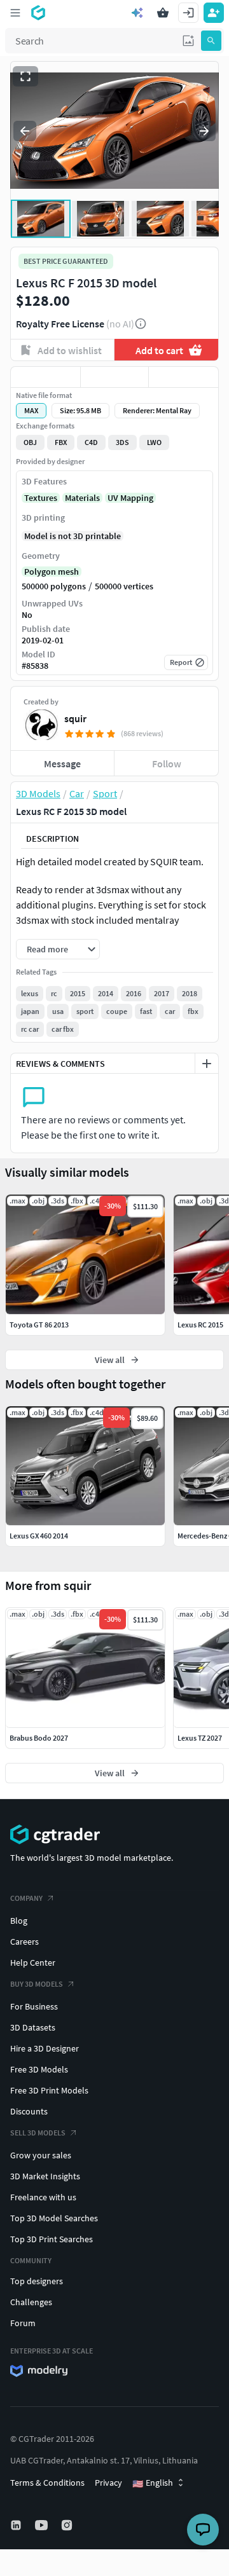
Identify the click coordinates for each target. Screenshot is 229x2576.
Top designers (37, 2281)
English (153, 2483)
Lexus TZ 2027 (200, 1738)
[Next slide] (204, 131)
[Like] (45, 377)
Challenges (31, 2302)
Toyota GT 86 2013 (39, 1325)
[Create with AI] (137, 13)
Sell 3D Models (38, 2133)
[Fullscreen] (25, 76)
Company (26, 1898)
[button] (188, 41)
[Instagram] (68, 2525)
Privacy (108, 2483)
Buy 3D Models (37, 1984)
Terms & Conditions (47, 2483)
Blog (19, 1921)
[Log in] (188, 13)
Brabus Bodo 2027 (39, 1738)
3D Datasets (33, 2027)
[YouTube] (43, 2525)
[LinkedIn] (17, 2525)
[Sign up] (214, 13)
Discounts (29, 2111)
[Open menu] (15, 13)
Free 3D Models (39, 2069)
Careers (24, 1942)
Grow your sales (41, 2155)
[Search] (211, 41)
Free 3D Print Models (49, 2090)
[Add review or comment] (207, 1064)
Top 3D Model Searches (54, 2218)
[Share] (184, 377)
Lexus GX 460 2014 (39, 1536)
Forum (23, 2323)
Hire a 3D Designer (45, 2048)
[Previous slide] (25, 131)
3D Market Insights (45, 2176)
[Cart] (163, 13)
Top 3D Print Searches (52, 2239)
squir (75, 718)
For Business (34, 2006)
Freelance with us (43, 2197)
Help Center (33, 1963)
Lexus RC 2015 (200, 1325)
